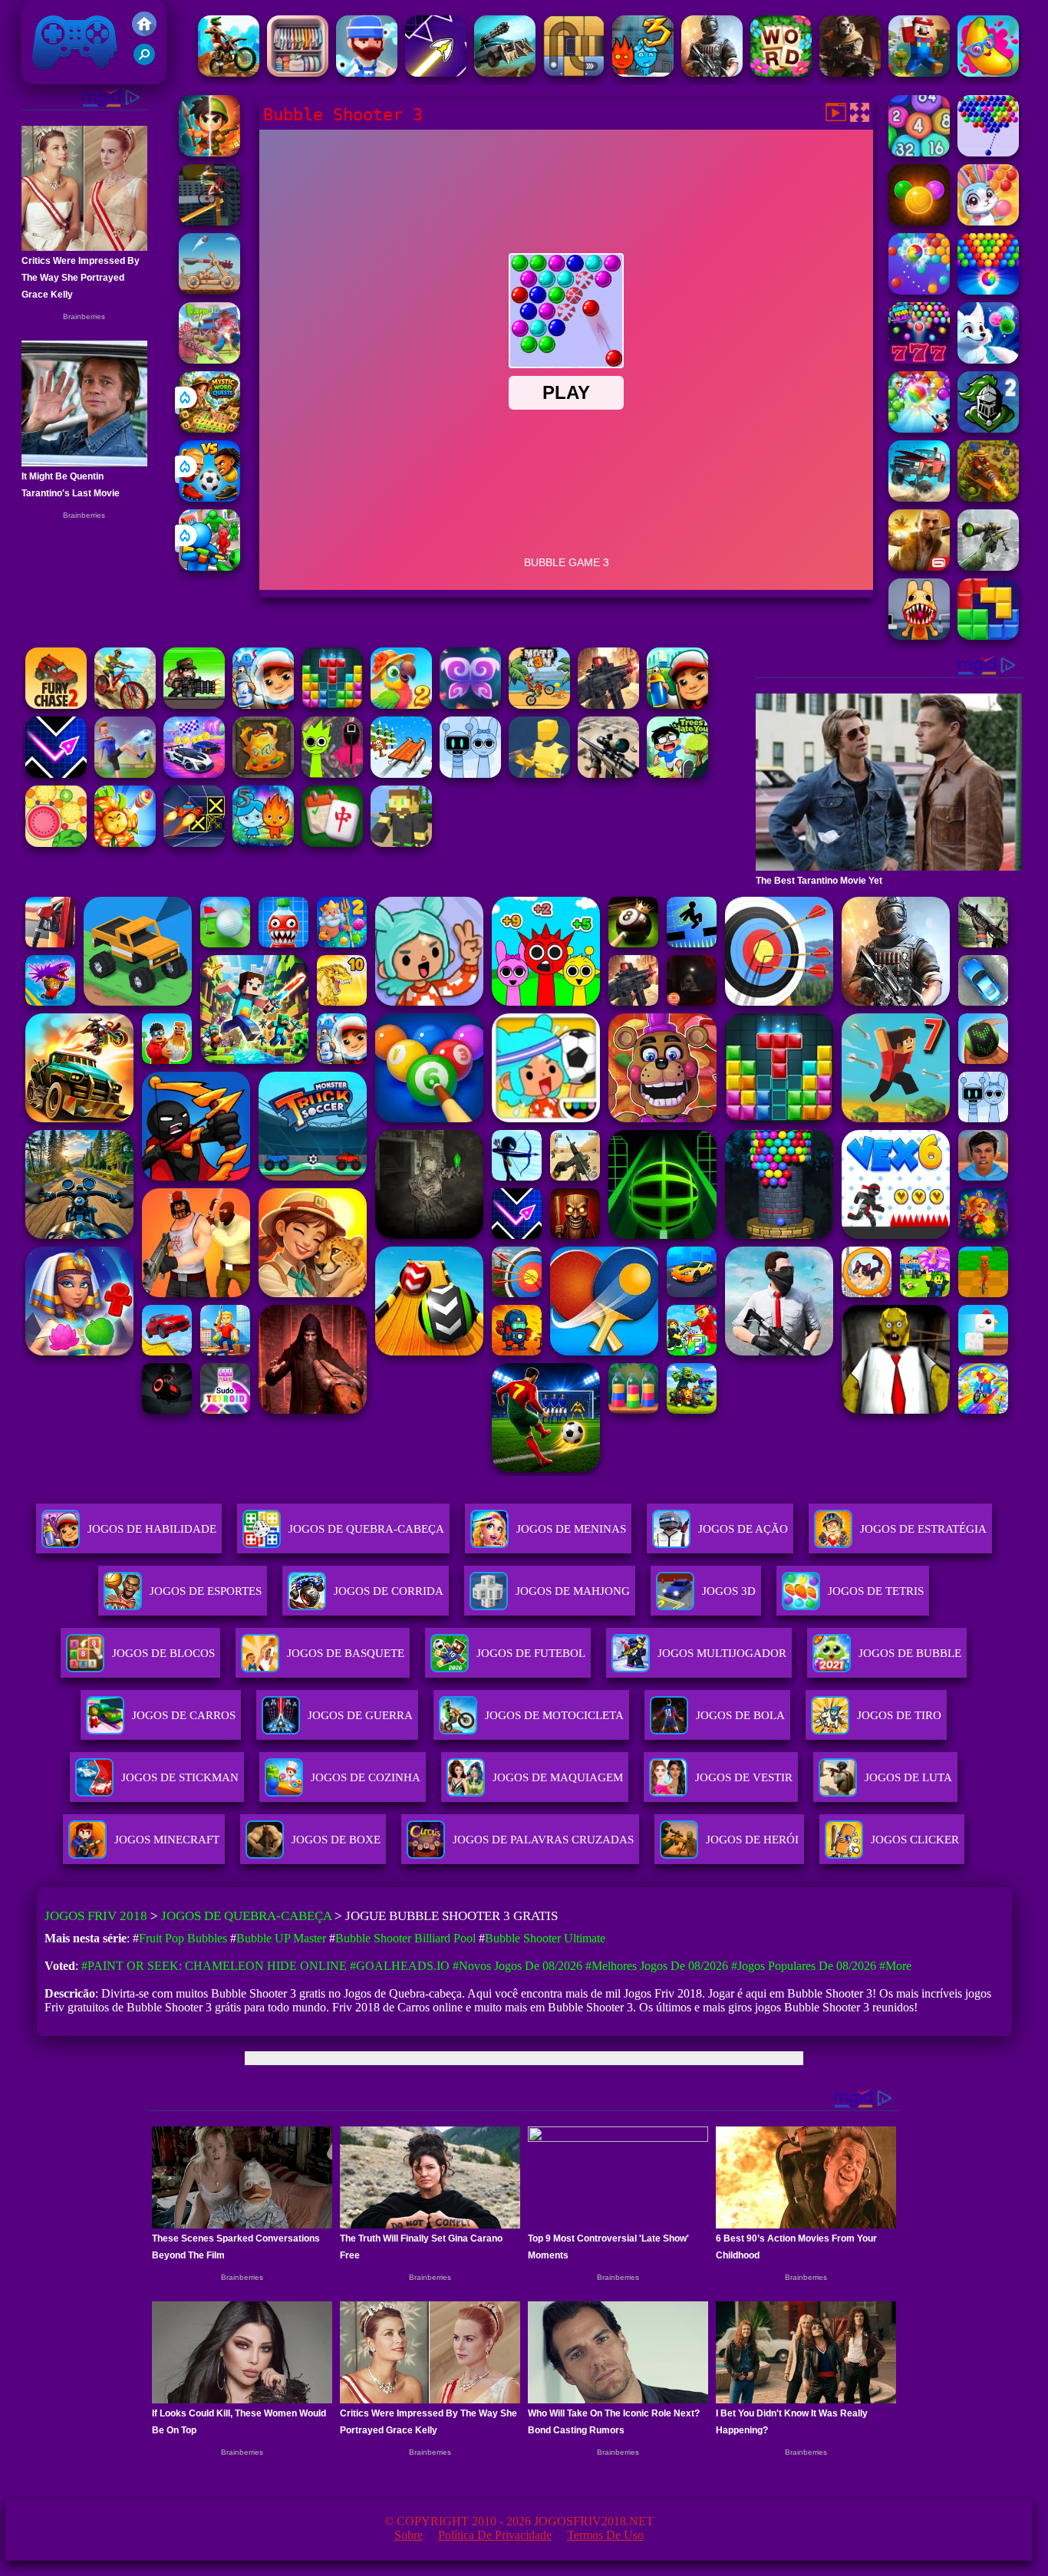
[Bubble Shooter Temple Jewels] (919, 221)
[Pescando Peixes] (367, 72)
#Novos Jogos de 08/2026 (517, 1966)
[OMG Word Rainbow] (781, 72)
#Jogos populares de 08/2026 (804, 1966)
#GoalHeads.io (400, 1966)
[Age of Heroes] (209, 152)
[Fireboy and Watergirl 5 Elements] (263, 843)
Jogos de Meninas (571, 1529)
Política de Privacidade (495, 2535)
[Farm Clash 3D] (209, 359)
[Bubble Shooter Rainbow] (919, 428)
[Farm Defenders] (988, 497)
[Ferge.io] (539, 774)
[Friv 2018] (144, 32)
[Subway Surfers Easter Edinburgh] (263, 705)
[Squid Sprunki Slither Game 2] (332, 774)
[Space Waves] (436, 72)
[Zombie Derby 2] (505, 72)
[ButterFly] (470, 705)
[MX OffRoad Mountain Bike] (125, 705)
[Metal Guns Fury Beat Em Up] (194, 705)
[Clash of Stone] (209, 290)
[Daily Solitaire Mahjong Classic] (332, 843)
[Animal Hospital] (919, 636)
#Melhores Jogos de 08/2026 (657, 1966)
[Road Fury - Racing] (919, 497)
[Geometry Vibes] (56, 774)
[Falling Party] (919, 72)
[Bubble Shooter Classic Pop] (919, 290)
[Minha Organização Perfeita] (298, 72)
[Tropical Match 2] (401, 705)
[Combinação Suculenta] (988, 72)
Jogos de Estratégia (923, 1529)
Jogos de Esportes (206, 1591)
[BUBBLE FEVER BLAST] (919, 359)
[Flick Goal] (125, 774)
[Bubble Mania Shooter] (988, 359)
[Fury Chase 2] (56, 705)
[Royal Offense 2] (988, 428)
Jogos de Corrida (389, 1591)
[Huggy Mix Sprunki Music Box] (470, 774)
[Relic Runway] (263, 774)
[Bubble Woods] (988, 221)
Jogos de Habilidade (152, 1529)
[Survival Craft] (401, 843)
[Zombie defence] (209, 567)
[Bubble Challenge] (988, 290)
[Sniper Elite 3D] (608, 774)
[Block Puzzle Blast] (332, 705)
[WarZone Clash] (850, 72)
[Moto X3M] (539, 705)
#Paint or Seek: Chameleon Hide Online (214, 1966)
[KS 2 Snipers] (988, 567)
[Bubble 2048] (919, 152)
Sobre (409, 2535)
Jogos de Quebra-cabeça (366, 1529)
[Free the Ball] (574, 72)
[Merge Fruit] (56, 843)
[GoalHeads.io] (209, 497)
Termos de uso (605, 2535)
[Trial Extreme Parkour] (229, 72)
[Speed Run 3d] (194, 843)
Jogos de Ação (743, 1529)
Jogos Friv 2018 (68, 76)
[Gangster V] (919, 567)
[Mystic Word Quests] (209, 428)
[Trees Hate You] (677, 774)
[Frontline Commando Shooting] (608, 705)
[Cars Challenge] (194, 774)
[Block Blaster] (988, 636)
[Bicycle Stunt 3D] (209, 221)
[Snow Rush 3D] (401, 774)
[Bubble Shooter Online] (988, 152)
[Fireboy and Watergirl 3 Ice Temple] (643, 72)
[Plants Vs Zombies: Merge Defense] (125, 843)
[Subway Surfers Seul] (677, 705)
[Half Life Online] (712, 72)
